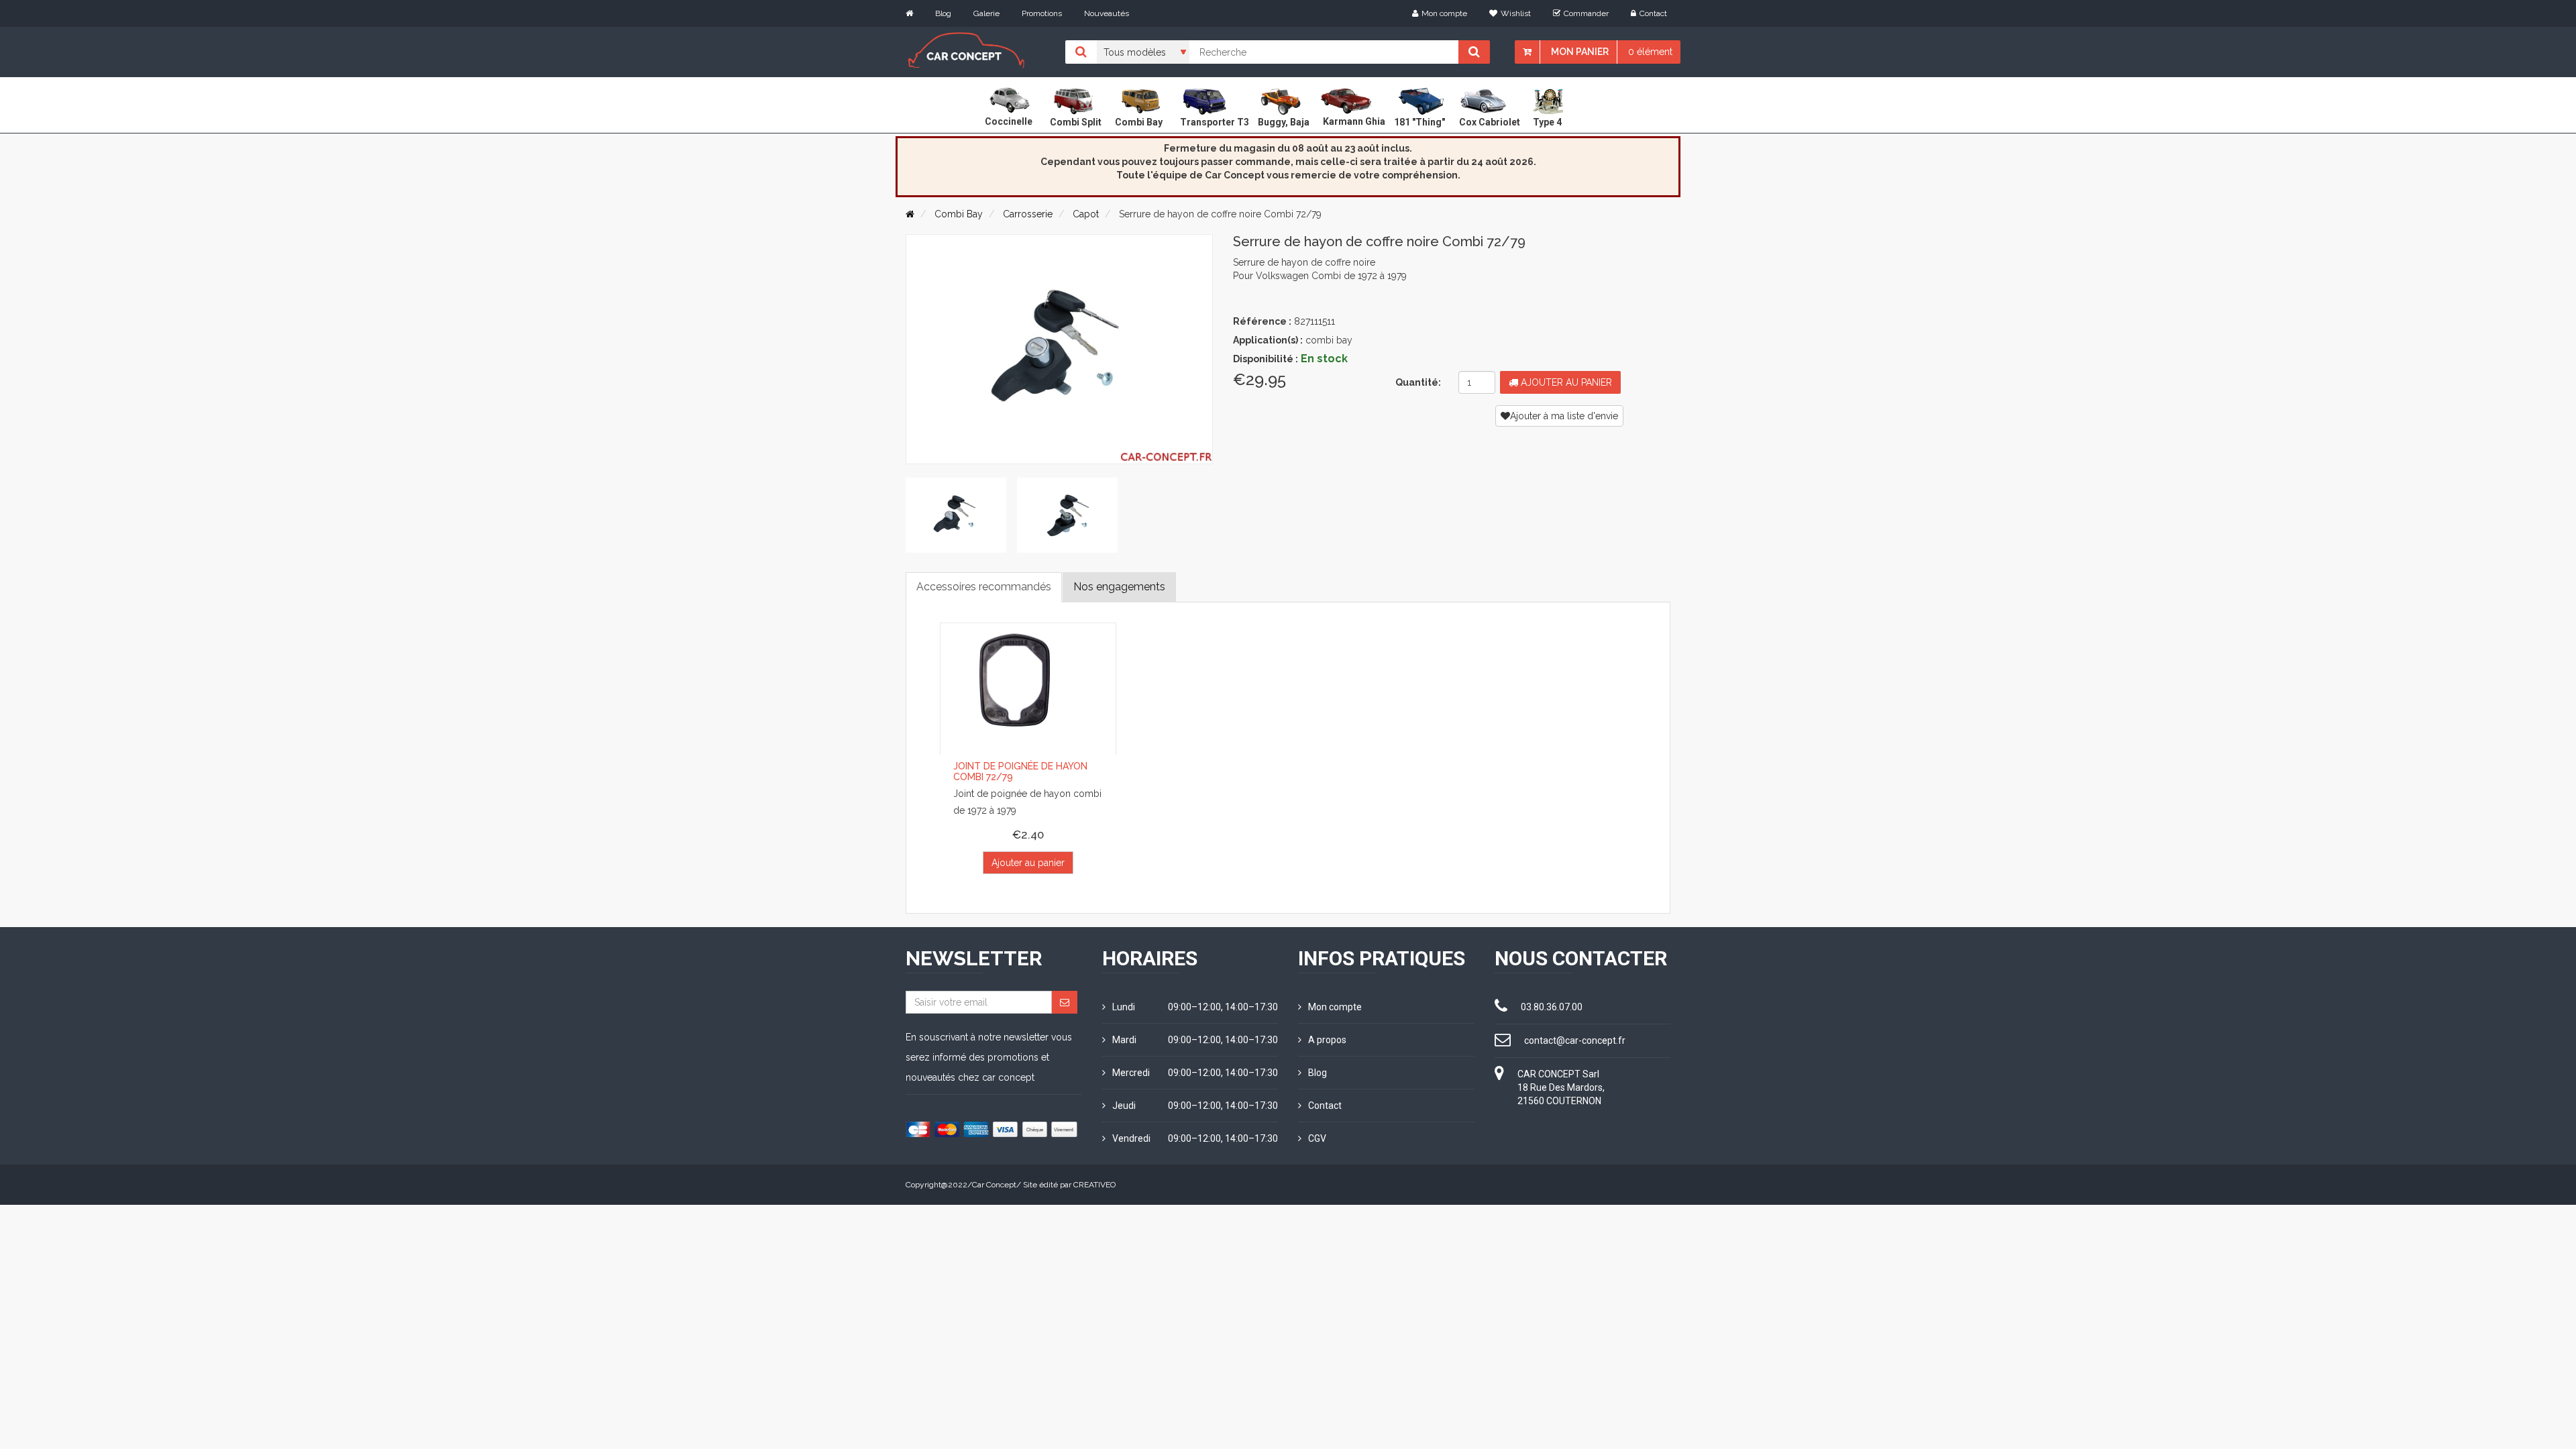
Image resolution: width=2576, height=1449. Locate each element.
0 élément (1650, 52)
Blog (943, 13)
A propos (1327, 1040)
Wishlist (1516, 13)
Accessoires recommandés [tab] (984, 587)
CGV (1317, 1138)
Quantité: (1418, 382)
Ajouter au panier (1565, 382)
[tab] (956, 515)
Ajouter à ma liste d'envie (1564, 416)
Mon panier (1580, 52)
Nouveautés (1107, 13)
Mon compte (1444, 13)
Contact (1653, 13)
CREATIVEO (1094, 1185)
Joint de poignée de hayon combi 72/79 (1020, 771)
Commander (1586, 13)
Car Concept (994, 1185)
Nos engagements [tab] (1119, 587)
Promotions (1042, 13)
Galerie (986, 13)
